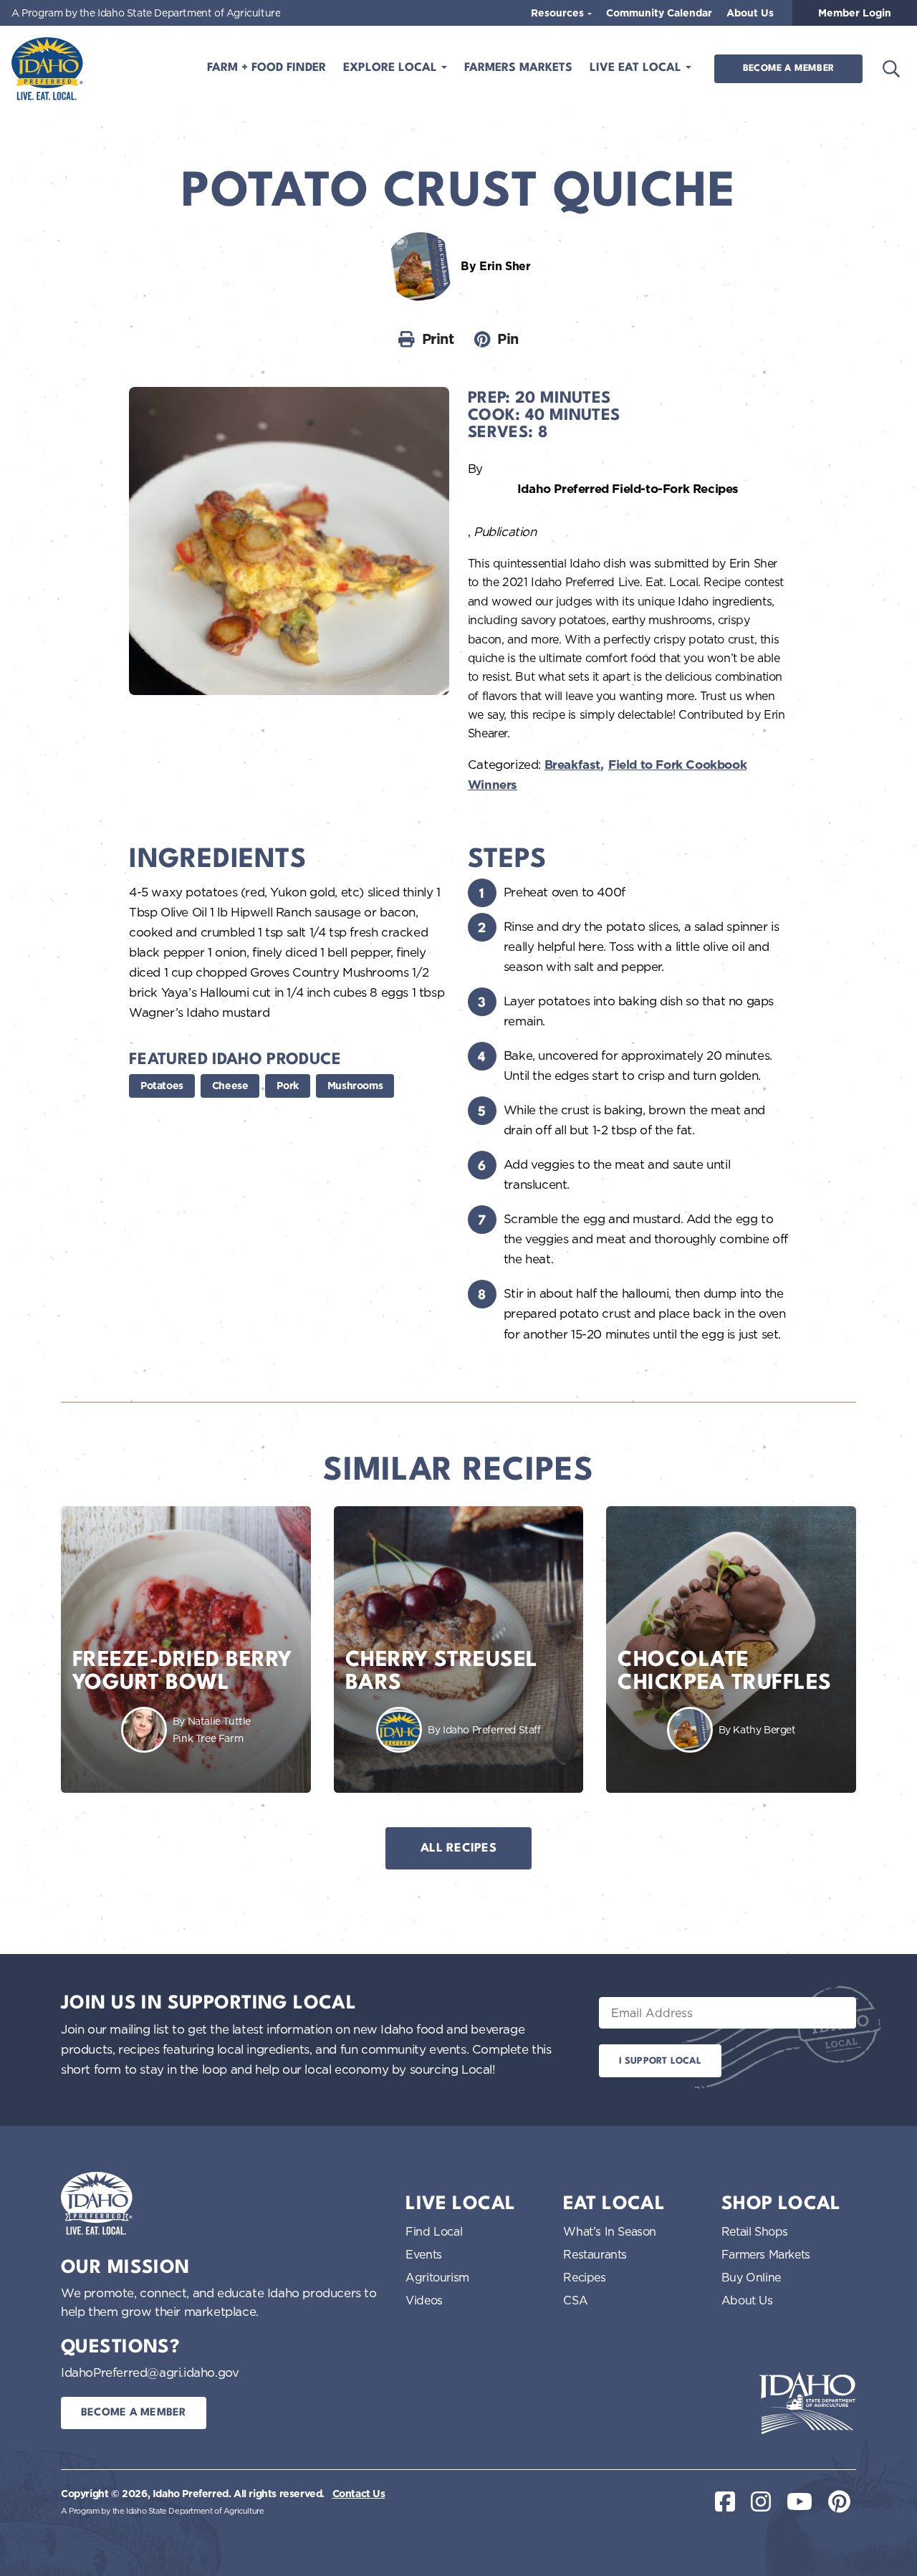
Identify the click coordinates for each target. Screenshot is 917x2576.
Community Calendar (659, 13)
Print (438, 339)
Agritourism (437, 2277)
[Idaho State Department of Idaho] (807, 2403)
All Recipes (458, 1848)
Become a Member (788, 68)
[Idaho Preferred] (47, 69)
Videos (424, 2300)
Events (424, 2254)
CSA (575, 2300)
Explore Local (392, 68)
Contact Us (359, 2494)
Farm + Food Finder (267, 68)
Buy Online (751, 2277)
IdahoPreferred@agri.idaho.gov (150, 2372)
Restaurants (595, 2254)
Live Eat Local (637, 68)
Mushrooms (355, 1086)
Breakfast (572, 765)
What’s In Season (610, 2231)
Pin (508, 339)
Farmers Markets (518, 68)
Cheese (230, 1086)
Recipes (584, 2277)
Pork (287, 1086)
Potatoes (162, 1086)
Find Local (434, 2231)
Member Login (855, 13)
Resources (559, 13)
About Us (750, 13)
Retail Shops (755, 2231)
